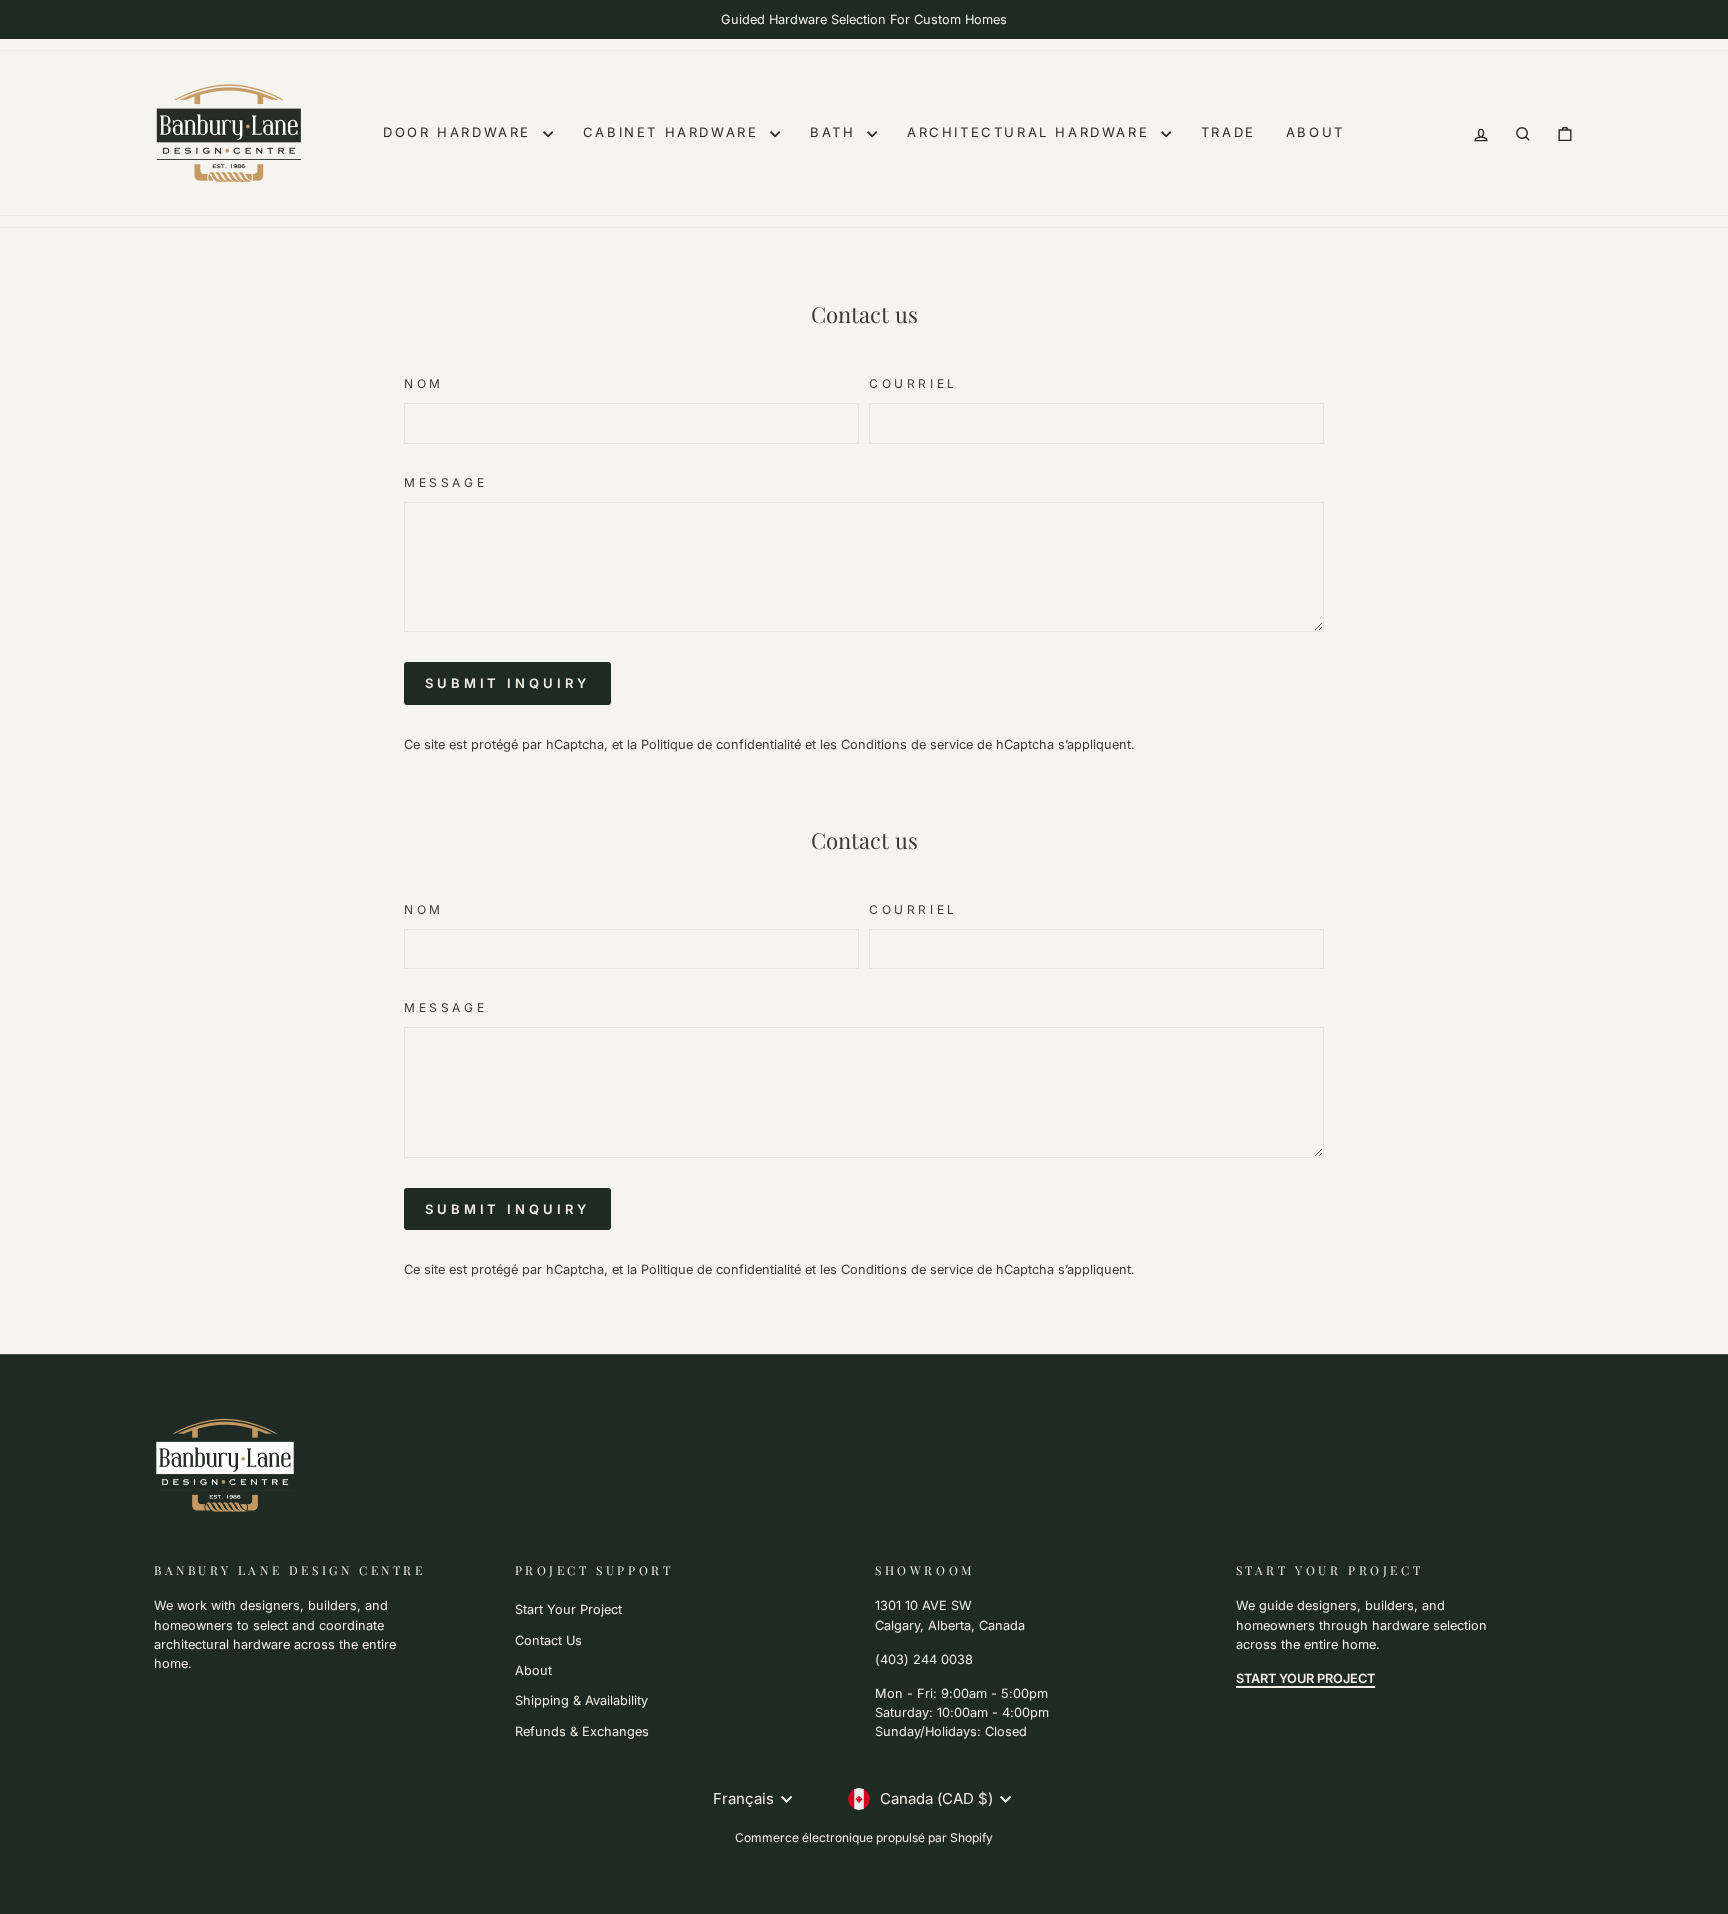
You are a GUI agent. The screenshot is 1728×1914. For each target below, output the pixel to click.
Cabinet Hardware (674, 132)
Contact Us (548, 1640)
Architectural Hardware (1031, 132)
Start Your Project (568, 1609)
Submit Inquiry (507, 683)
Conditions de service (907, 744)
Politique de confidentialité (721, 744)
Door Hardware (460, 132)
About (1315, 132)
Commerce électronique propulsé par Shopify (864, 1837)
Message (445, 482)
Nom (424, 383)
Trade (1228, 132)
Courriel (913, 383)
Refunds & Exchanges (582, 1731)
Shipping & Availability (581, 1700)
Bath (836, 132)
